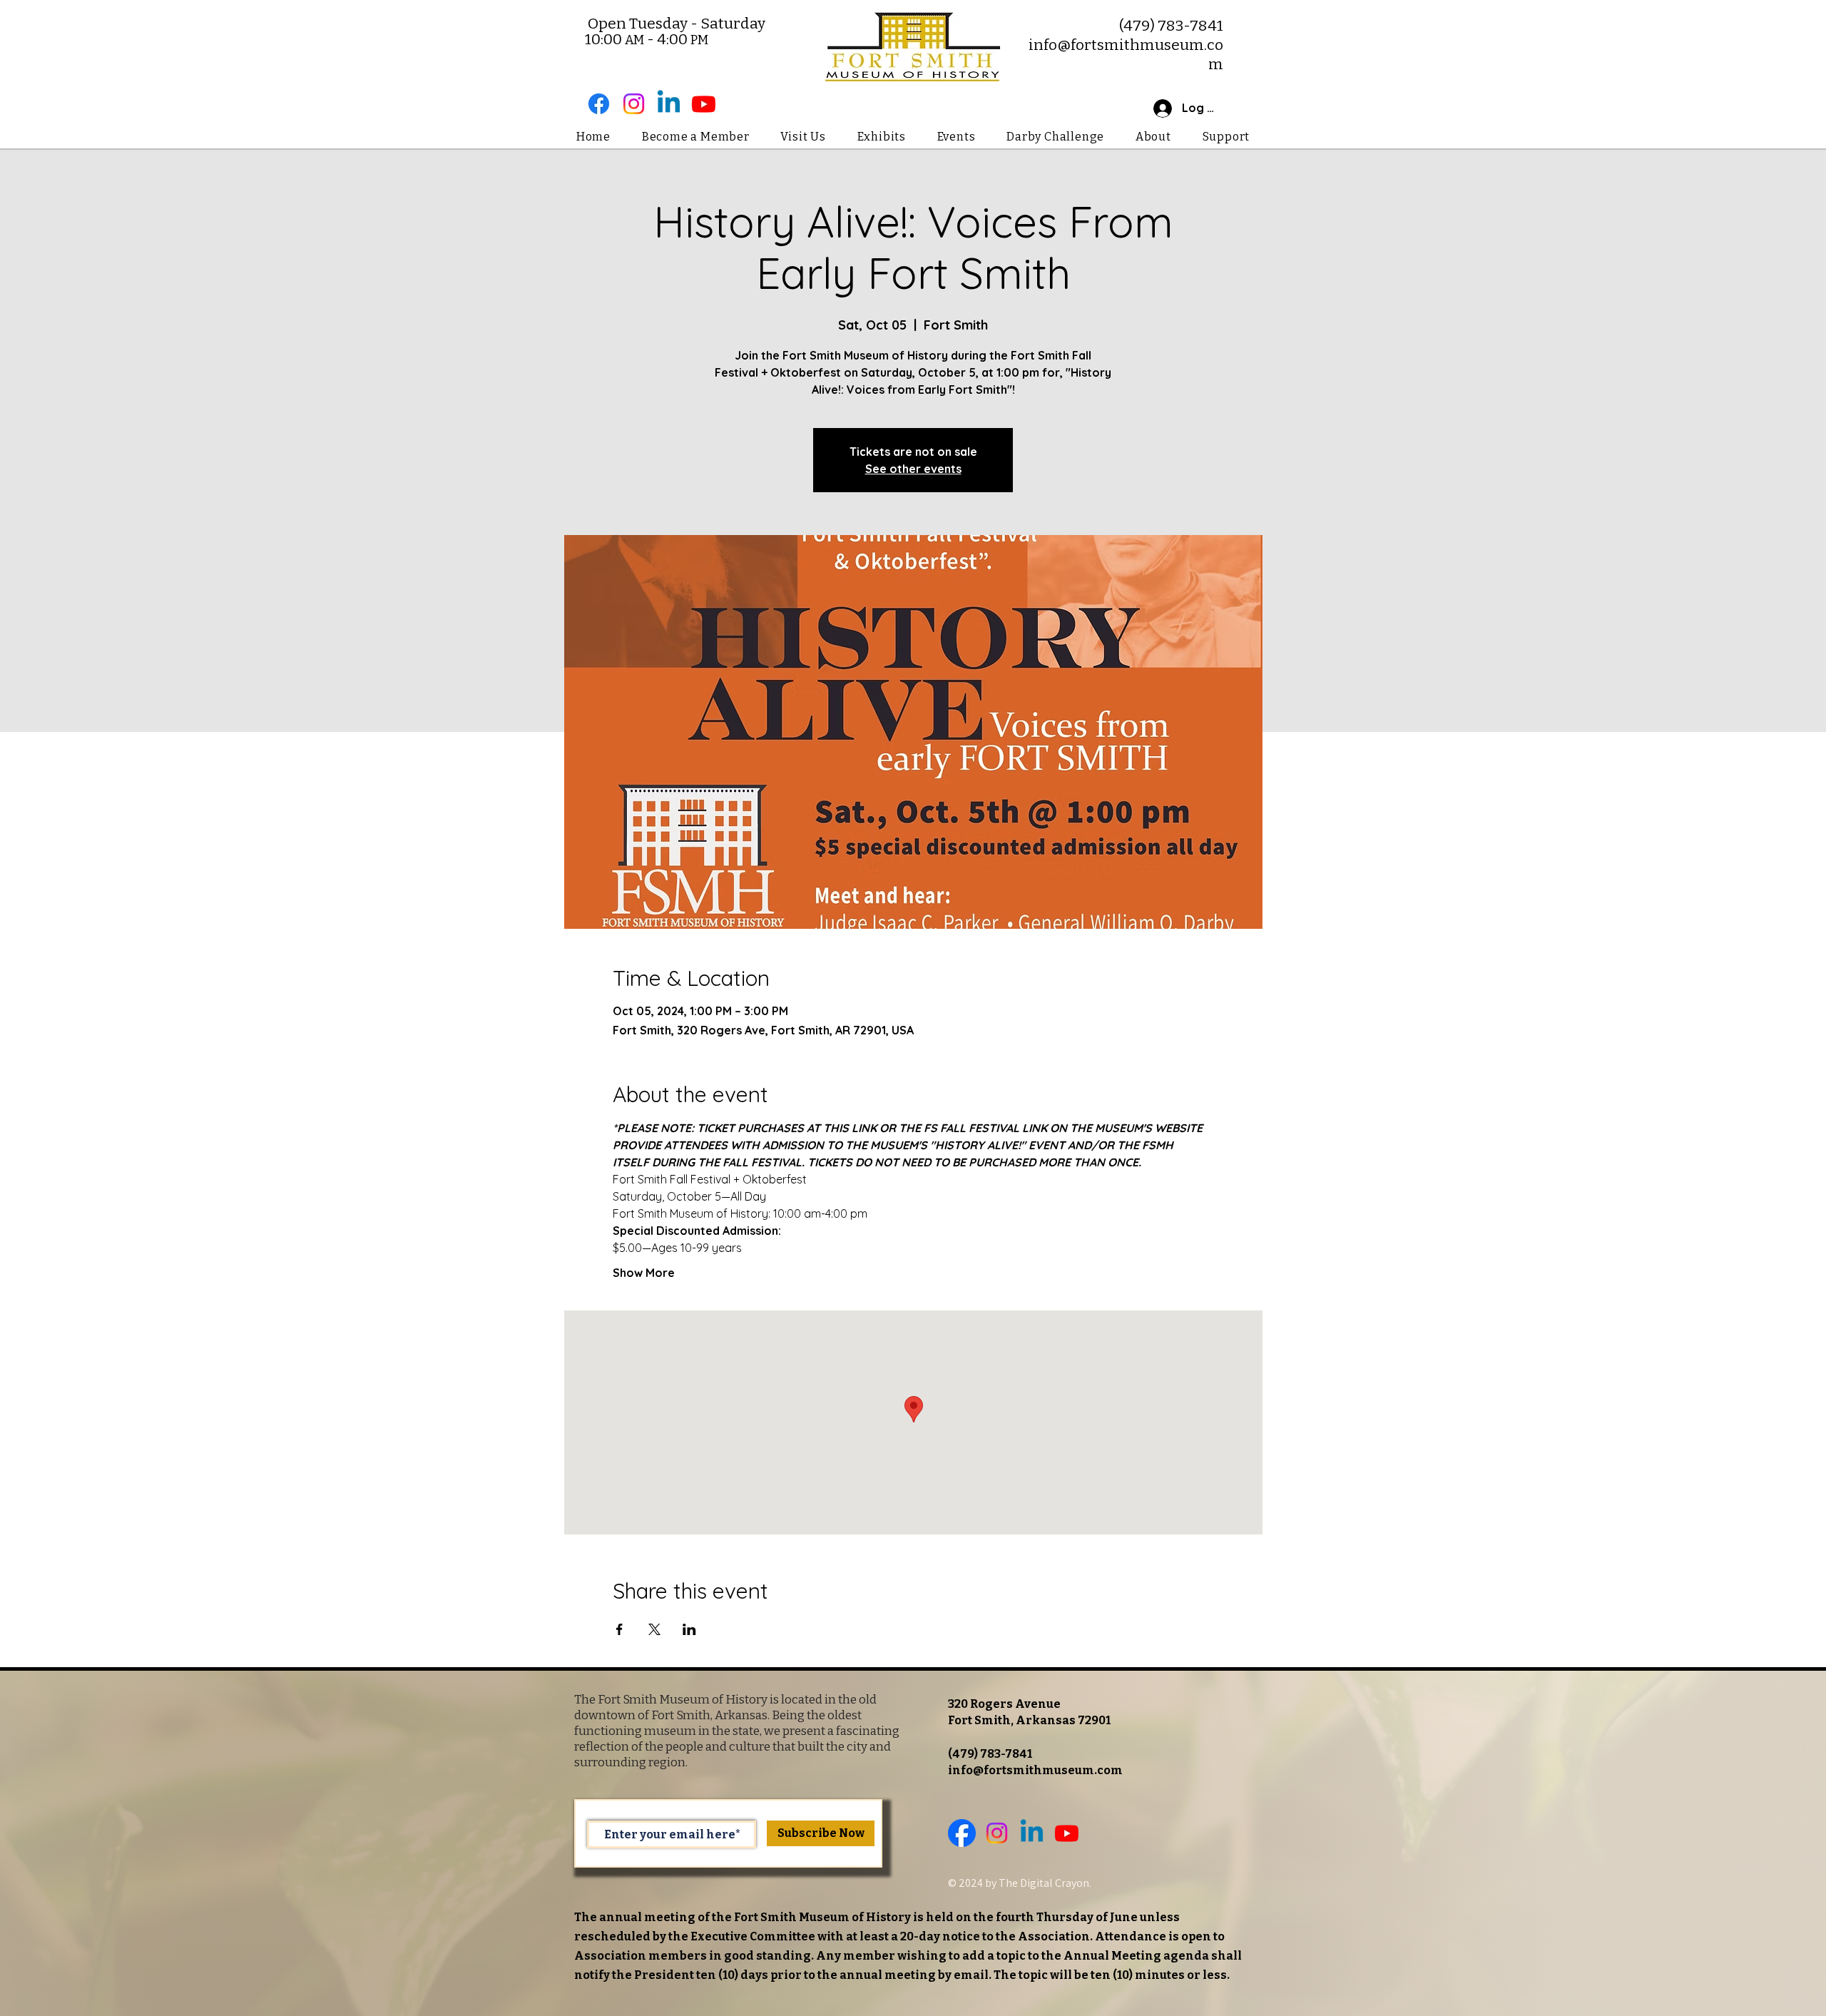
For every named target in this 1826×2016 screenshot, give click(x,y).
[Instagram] (634, 104)
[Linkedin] (669, 104)
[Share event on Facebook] (619, 1629)
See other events (913, 469)
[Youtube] (704, 104)
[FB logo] (962, 1833)
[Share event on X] (654, 1629)
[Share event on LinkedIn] (689, 1629)
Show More (644, 1273)
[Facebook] (599, 104)
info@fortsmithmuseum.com (1035, 1770)
